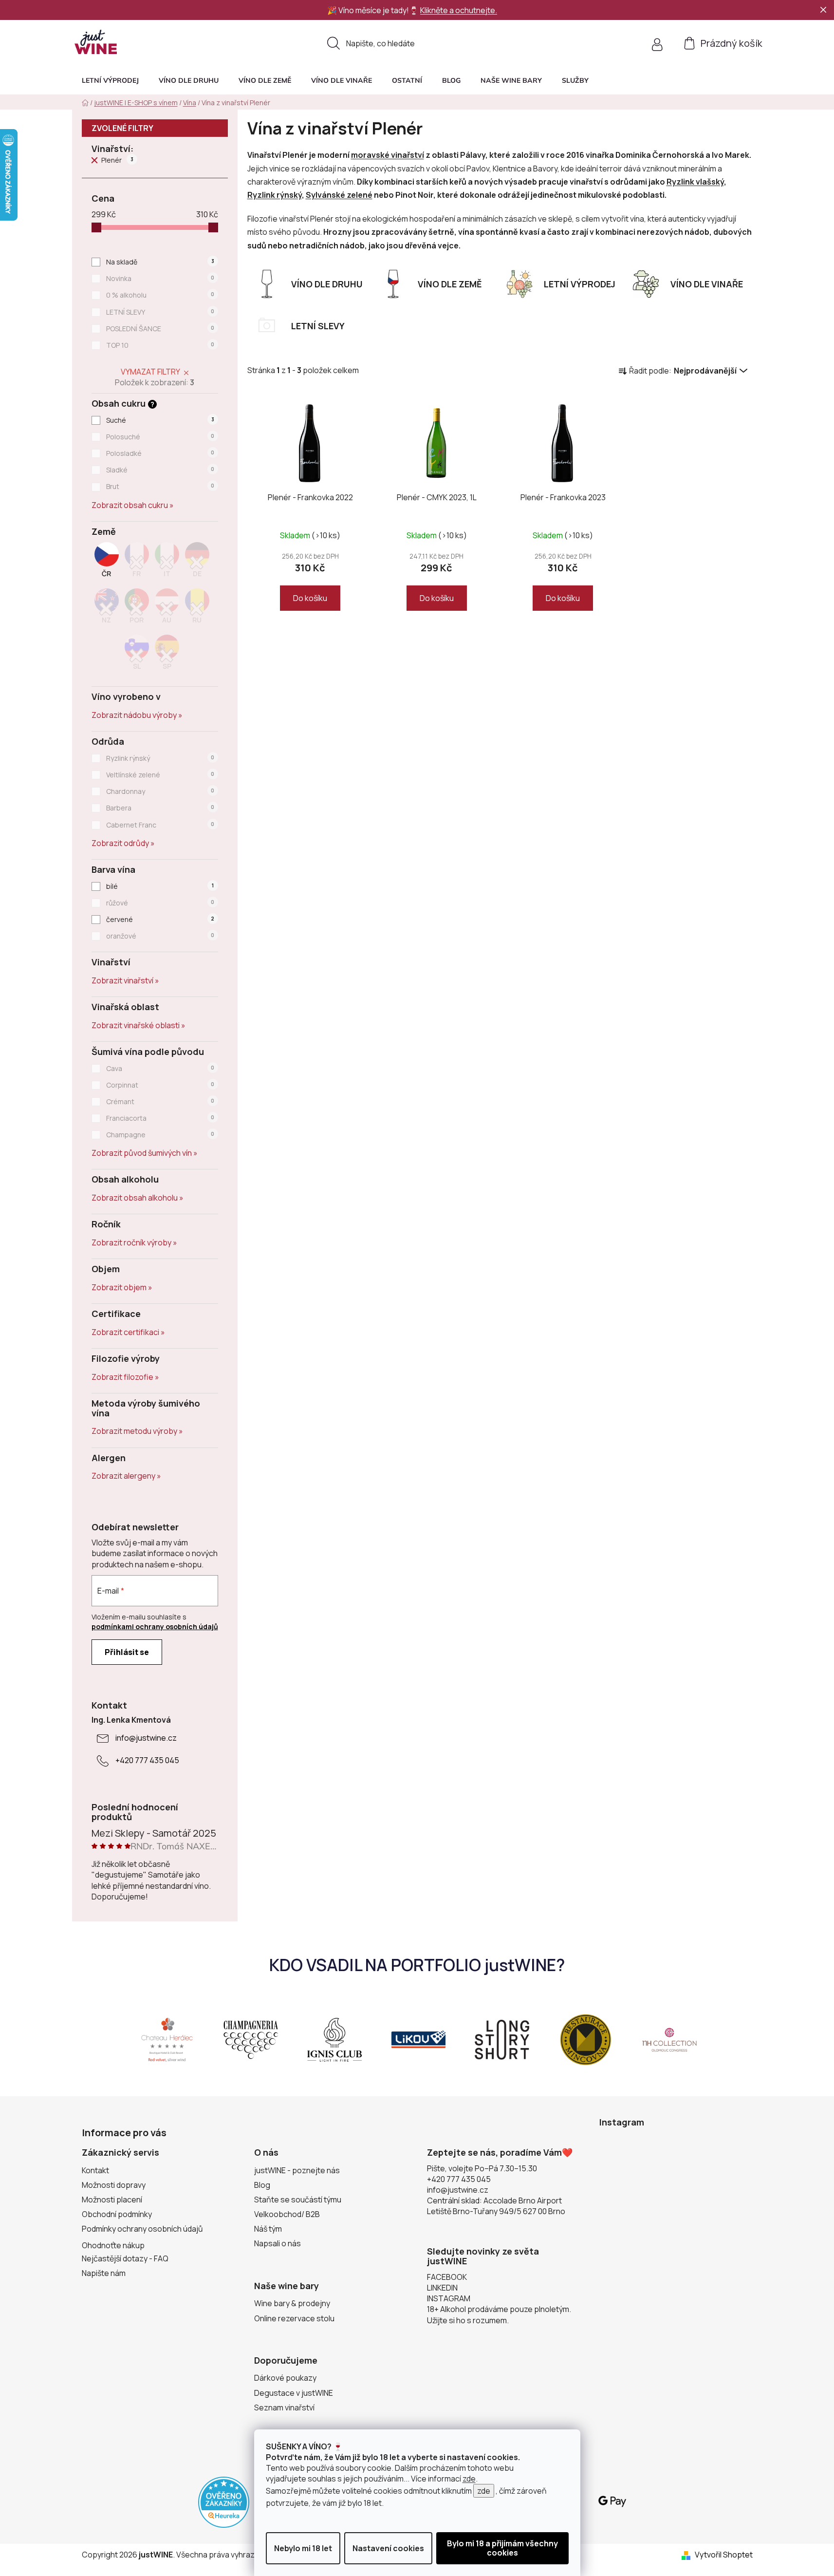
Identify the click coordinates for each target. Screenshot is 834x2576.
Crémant (160, 1101)
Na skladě (160, 262)
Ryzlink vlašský (695, 182)
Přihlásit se (127, 1652)
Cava (160, 1068)
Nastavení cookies (388, 2548)
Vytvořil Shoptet (724, 2555)
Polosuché (160, 437)
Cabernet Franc (160, 825)
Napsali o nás (278, 2243)
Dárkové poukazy (285, 2378)
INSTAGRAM (449, 2298)
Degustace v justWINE (294, 2393)
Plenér (117, 160)
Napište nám (104, 2273)
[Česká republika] (107, 563)
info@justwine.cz (146, 1738)
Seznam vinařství (284, 2407)
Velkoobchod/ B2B (287, 2214)
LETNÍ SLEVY (160, 312)
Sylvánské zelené (339, 195)
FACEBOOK (447, 2277)
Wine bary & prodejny (292, 2303)
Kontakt (95, 2170)
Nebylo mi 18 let (303, 2548)
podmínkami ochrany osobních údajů (155, 1626)
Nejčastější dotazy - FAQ (125, 2258)
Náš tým (268, 2229)
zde (469, 2479)
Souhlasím (502, 2548)
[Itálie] (167, 563)
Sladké (160, 470)
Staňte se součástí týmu (298, 2200)
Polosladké (160, 453)
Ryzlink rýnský (160, 758)
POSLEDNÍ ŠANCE (160, 329)
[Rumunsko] (197, 609)
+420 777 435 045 (147, 1760)
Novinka (160, 278)
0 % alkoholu (160, 295)
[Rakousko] (167, 609)
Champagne (160, 1135)
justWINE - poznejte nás (297, 2170)
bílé (160, 886)
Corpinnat (160, 1085)
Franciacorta (160, 1118)
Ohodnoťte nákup (113, 2245)
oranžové (160, 936)
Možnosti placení (112, 2200)
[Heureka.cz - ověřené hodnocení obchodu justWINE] (224, 2501)
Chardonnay (160, 791)
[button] (575, 80)
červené (160, 919)
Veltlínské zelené (160, 775)
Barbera (160, 808)
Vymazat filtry (150, 372)
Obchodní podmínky (117, 2214)
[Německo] (197, 563)
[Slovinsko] (137, 655)
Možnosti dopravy (114, 2185)
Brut (160, 486)
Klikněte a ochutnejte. (459, 10)
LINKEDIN (442, 2288)
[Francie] (137, 563)
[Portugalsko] (137, 609)
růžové (160, 903)
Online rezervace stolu (294, 2318)
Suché (160, 420)
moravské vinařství (388, 155)
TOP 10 (160, 345)
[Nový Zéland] (107, 609)
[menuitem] (110, 80)
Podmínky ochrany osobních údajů (142, 2229)
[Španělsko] (167, 655)
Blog (262, 2185)
